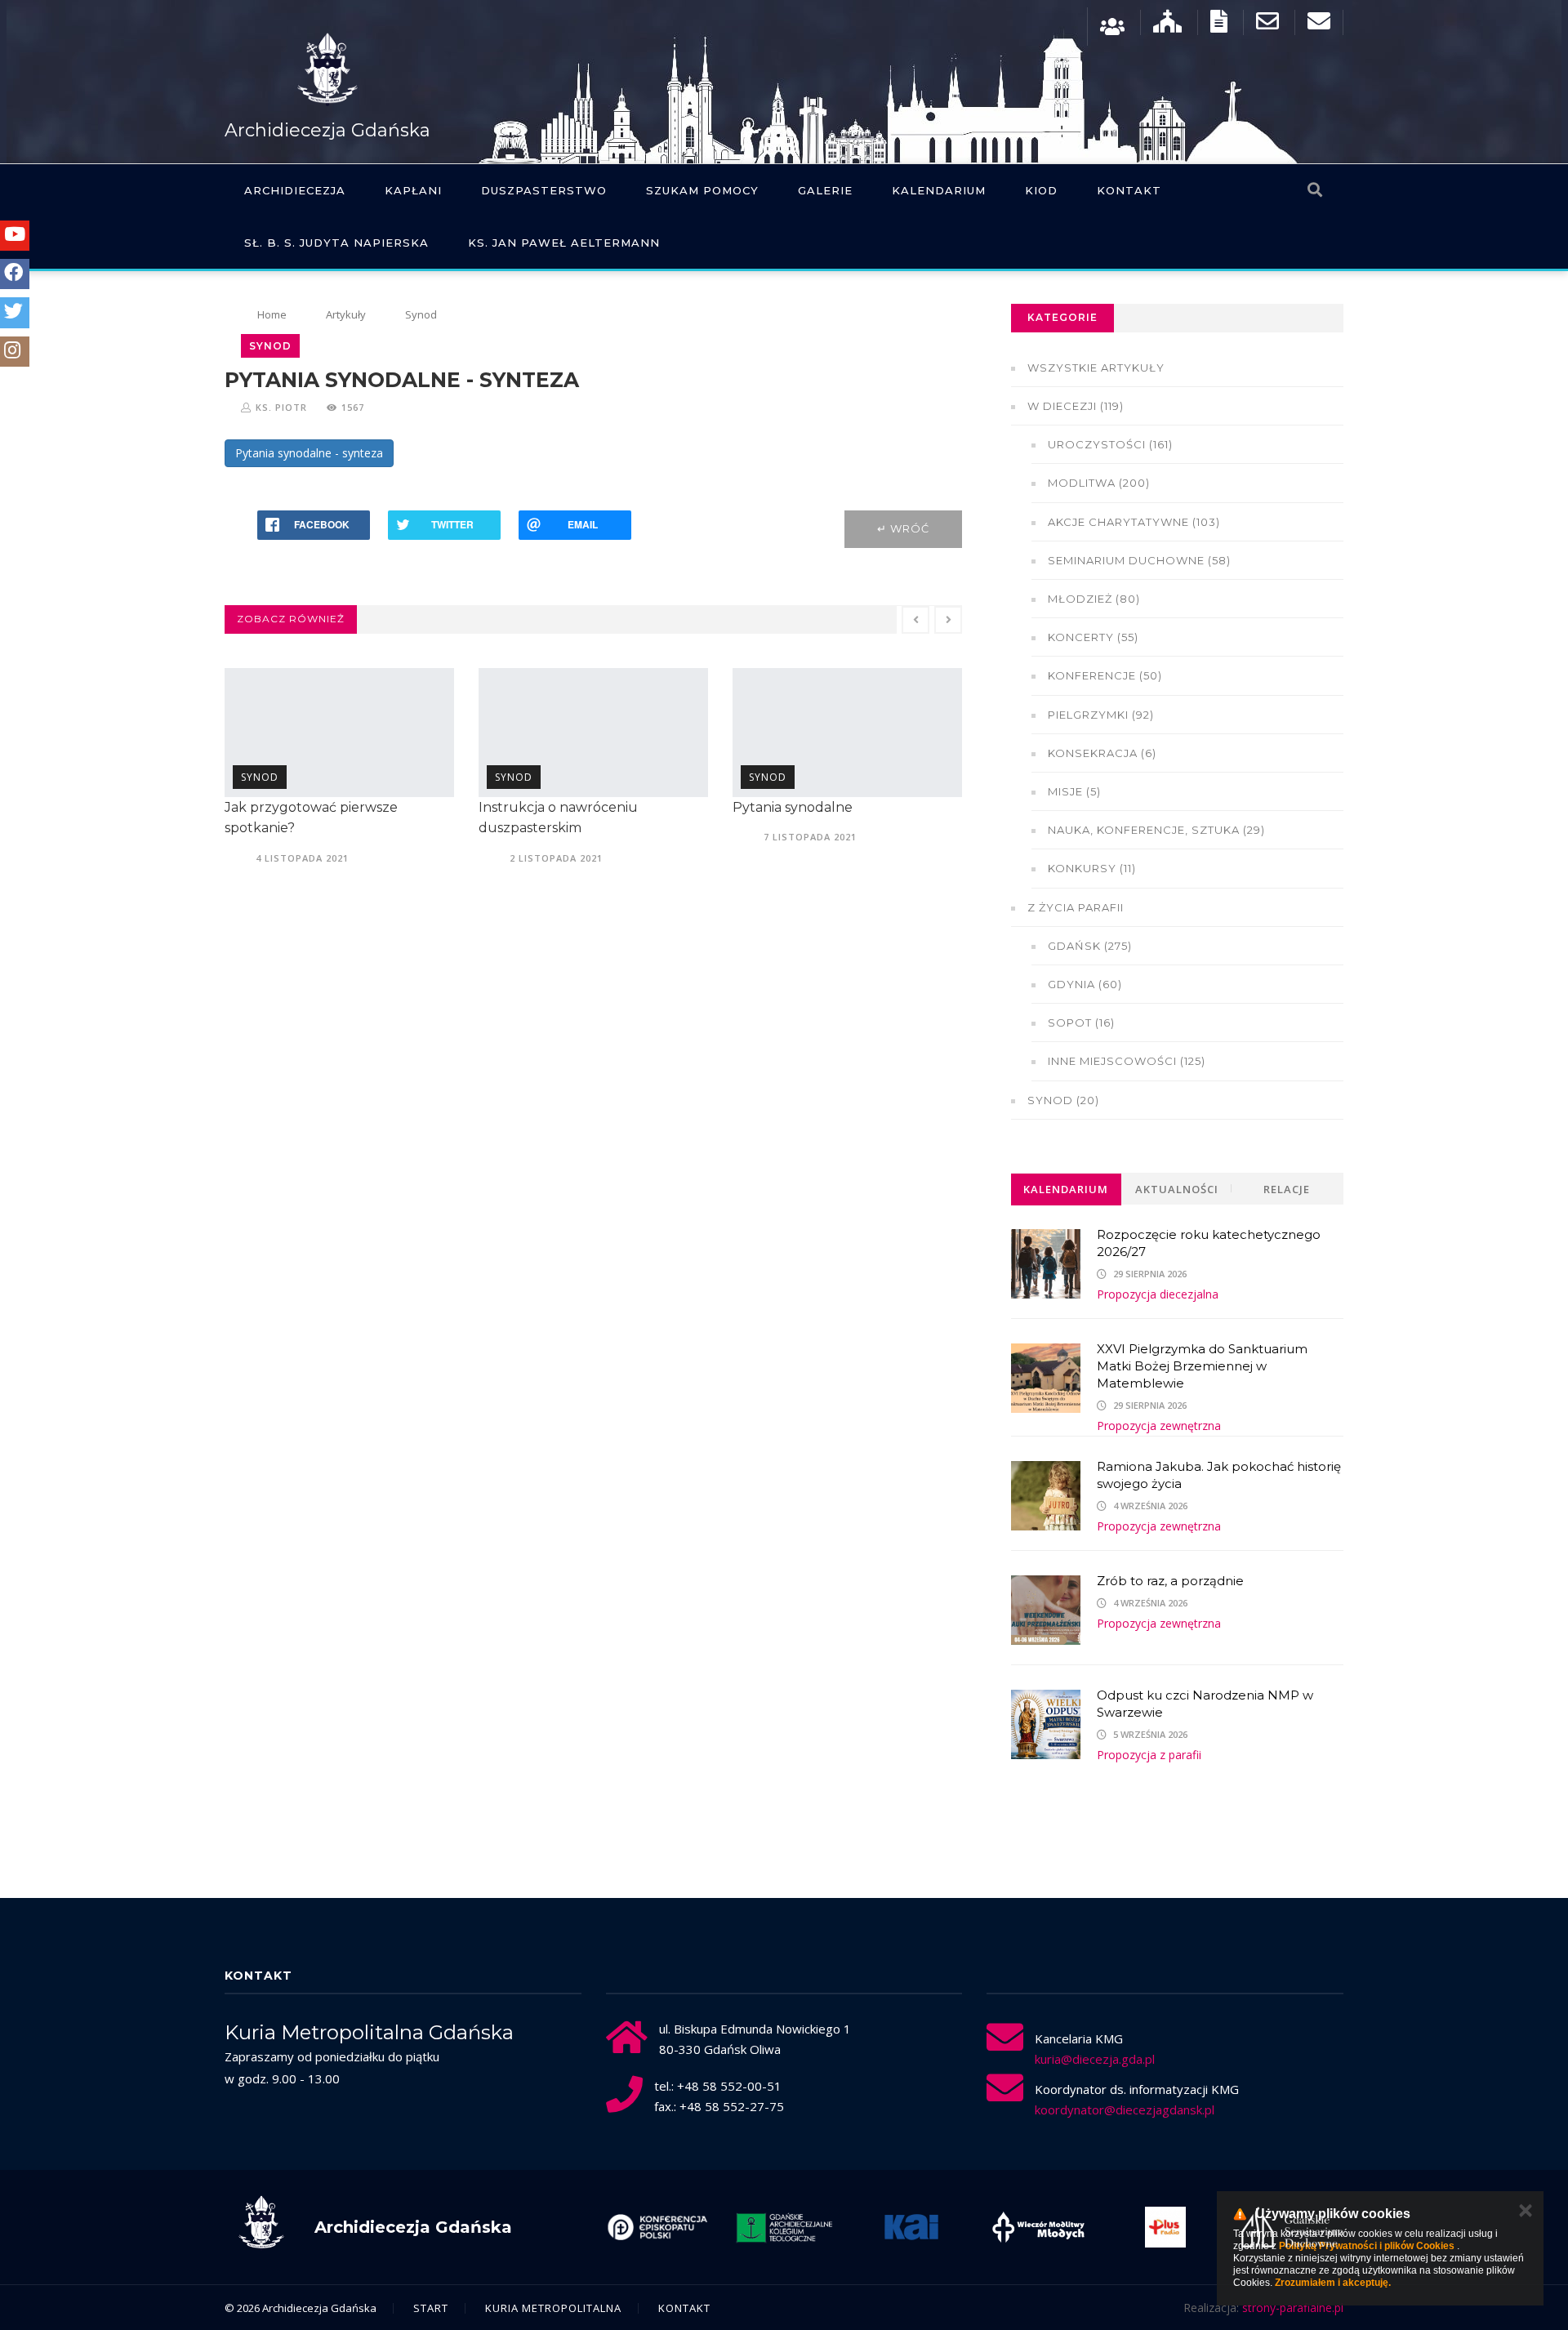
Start (431, 2308)
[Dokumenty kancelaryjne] (1219, 25)
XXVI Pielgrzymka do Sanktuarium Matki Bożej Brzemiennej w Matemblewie (1202, 1366)
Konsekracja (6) (1102, 753)
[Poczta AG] (1267, 25)
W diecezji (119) (1076, 406)
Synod (421, 314)
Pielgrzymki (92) (1101, 715)
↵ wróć (903, 528)
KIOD (1041, 190)
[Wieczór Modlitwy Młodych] (1039, 2227)
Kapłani (413, 190)
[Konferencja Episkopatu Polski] (657, 2227)
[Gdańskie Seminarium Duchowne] (1293, 2227)
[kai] (911, 2227)
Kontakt (1129, 190)
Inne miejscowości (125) (1127, 1061)
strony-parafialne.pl (1293, 2308)
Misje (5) (1074, 791)
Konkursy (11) (1092, 868)
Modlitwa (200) (1099, 483)
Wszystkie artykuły (1096, 368)
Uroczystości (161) (1110, 444)
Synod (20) (1063, 1100)
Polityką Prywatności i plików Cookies (1367, 2246)
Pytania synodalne (793, 807)
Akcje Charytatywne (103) (1134, 522)
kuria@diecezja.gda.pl (1095, 2059)
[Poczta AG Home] (1319, 25)
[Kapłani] (1112, 25)
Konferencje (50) (1105, 675)
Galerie (825, 190)
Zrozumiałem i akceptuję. (1333, 2283)
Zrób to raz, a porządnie (1170, 1581)
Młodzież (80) (1094, 599)
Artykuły (346, 314)
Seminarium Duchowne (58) (1139, 560)
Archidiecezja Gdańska (327, 130)
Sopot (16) (1081, 1022)
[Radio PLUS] (1165, 2227)
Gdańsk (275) (1090, 946)
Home (272, 314)
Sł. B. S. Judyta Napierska (336, 243)
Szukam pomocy (702, 190)
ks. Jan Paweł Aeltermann (564, 243)
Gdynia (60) (1085, 984)
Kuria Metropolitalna (553, 2308)
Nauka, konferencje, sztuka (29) (1156, 830)
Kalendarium (939, 190)
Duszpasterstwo (544, 190)
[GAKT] (785, 2227)
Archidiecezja (295, 190)
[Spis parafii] (1167, 25)
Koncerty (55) (1093, 637)
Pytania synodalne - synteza (309, 453)
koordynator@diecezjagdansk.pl (1125, 2109)
